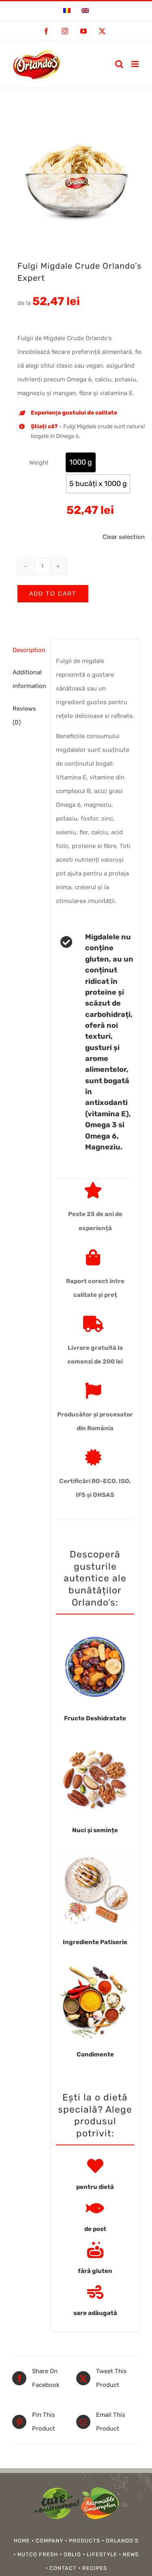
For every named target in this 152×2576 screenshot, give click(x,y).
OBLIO (72, 2554)
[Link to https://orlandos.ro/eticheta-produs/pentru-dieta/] (95, 2166)
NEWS (131, 2554)
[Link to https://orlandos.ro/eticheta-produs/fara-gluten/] (95, 2250)
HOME (22, 2541)
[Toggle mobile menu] (136, 64)
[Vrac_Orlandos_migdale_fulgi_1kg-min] (76, 176)
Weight (39, 463)
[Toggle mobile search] (119, 64)
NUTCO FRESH (38, 2554)
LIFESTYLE (102, 2554)
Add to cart (53, 593)
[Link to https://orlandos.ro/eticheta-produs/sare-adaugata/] (95, 2292)
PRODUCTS (85, 2541)
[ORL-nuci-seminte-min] (95, 1742)
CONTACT (63, 2568)
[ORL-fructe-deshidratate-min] (95, 1630)
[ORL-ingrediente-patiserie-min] (95, 1854)
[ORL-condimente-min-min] (95, 1966)
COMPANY (49, 2541)
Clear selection (124, 537)
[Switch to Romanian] (67, 11)
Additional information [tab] (29, 679)
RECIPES (95, 2568)
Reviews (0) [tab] (24, 716)
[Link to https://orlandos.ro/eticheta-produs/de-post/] (95, 2208)
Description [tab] (29, 650)
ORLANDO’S (122, 2541)
